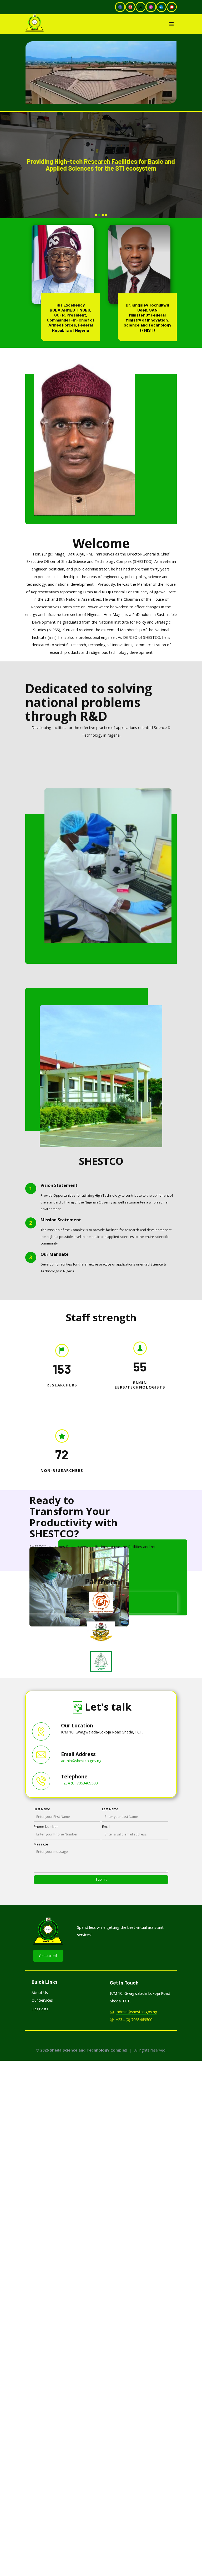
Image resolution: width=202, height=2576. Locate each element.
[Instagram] (151, 7)
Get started (48, 1956)
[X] (141, 7)
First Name (42, 1809)
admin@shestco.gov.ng (81, 1760)
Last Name (110, 1809)
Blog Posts (40, 2009)
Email (106, 1827)
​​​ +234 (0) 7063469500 (133, 2020)
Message (41, 1844)
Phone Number (46, 1827)
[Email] (130, 7)
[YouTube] (172, 7)
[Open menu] (171, 24)
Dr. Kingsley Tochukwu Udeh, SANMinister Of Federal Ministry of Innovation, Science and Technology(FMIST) (147, 317)
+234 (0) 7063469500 (79, 1783)
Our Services (42, 2000)
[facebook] (120, 7)
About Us (40, 1993)
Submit (101, 1879)
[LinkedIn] (161, 7)
